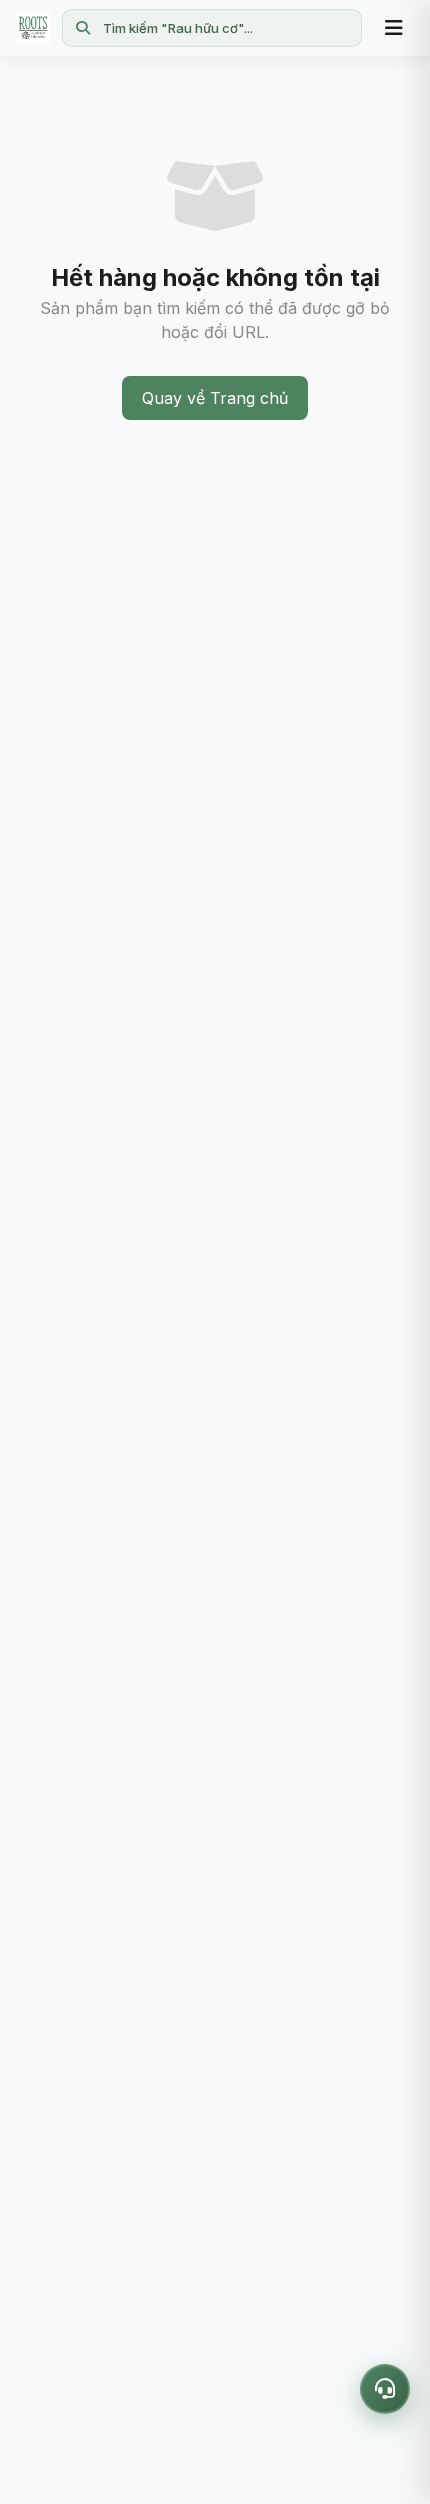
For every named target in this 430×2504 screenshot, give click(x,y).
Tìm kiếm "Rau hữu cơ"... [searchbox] (178, 28)
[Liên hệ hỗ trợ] (385, 2389)
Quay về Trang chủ (215, 398)
